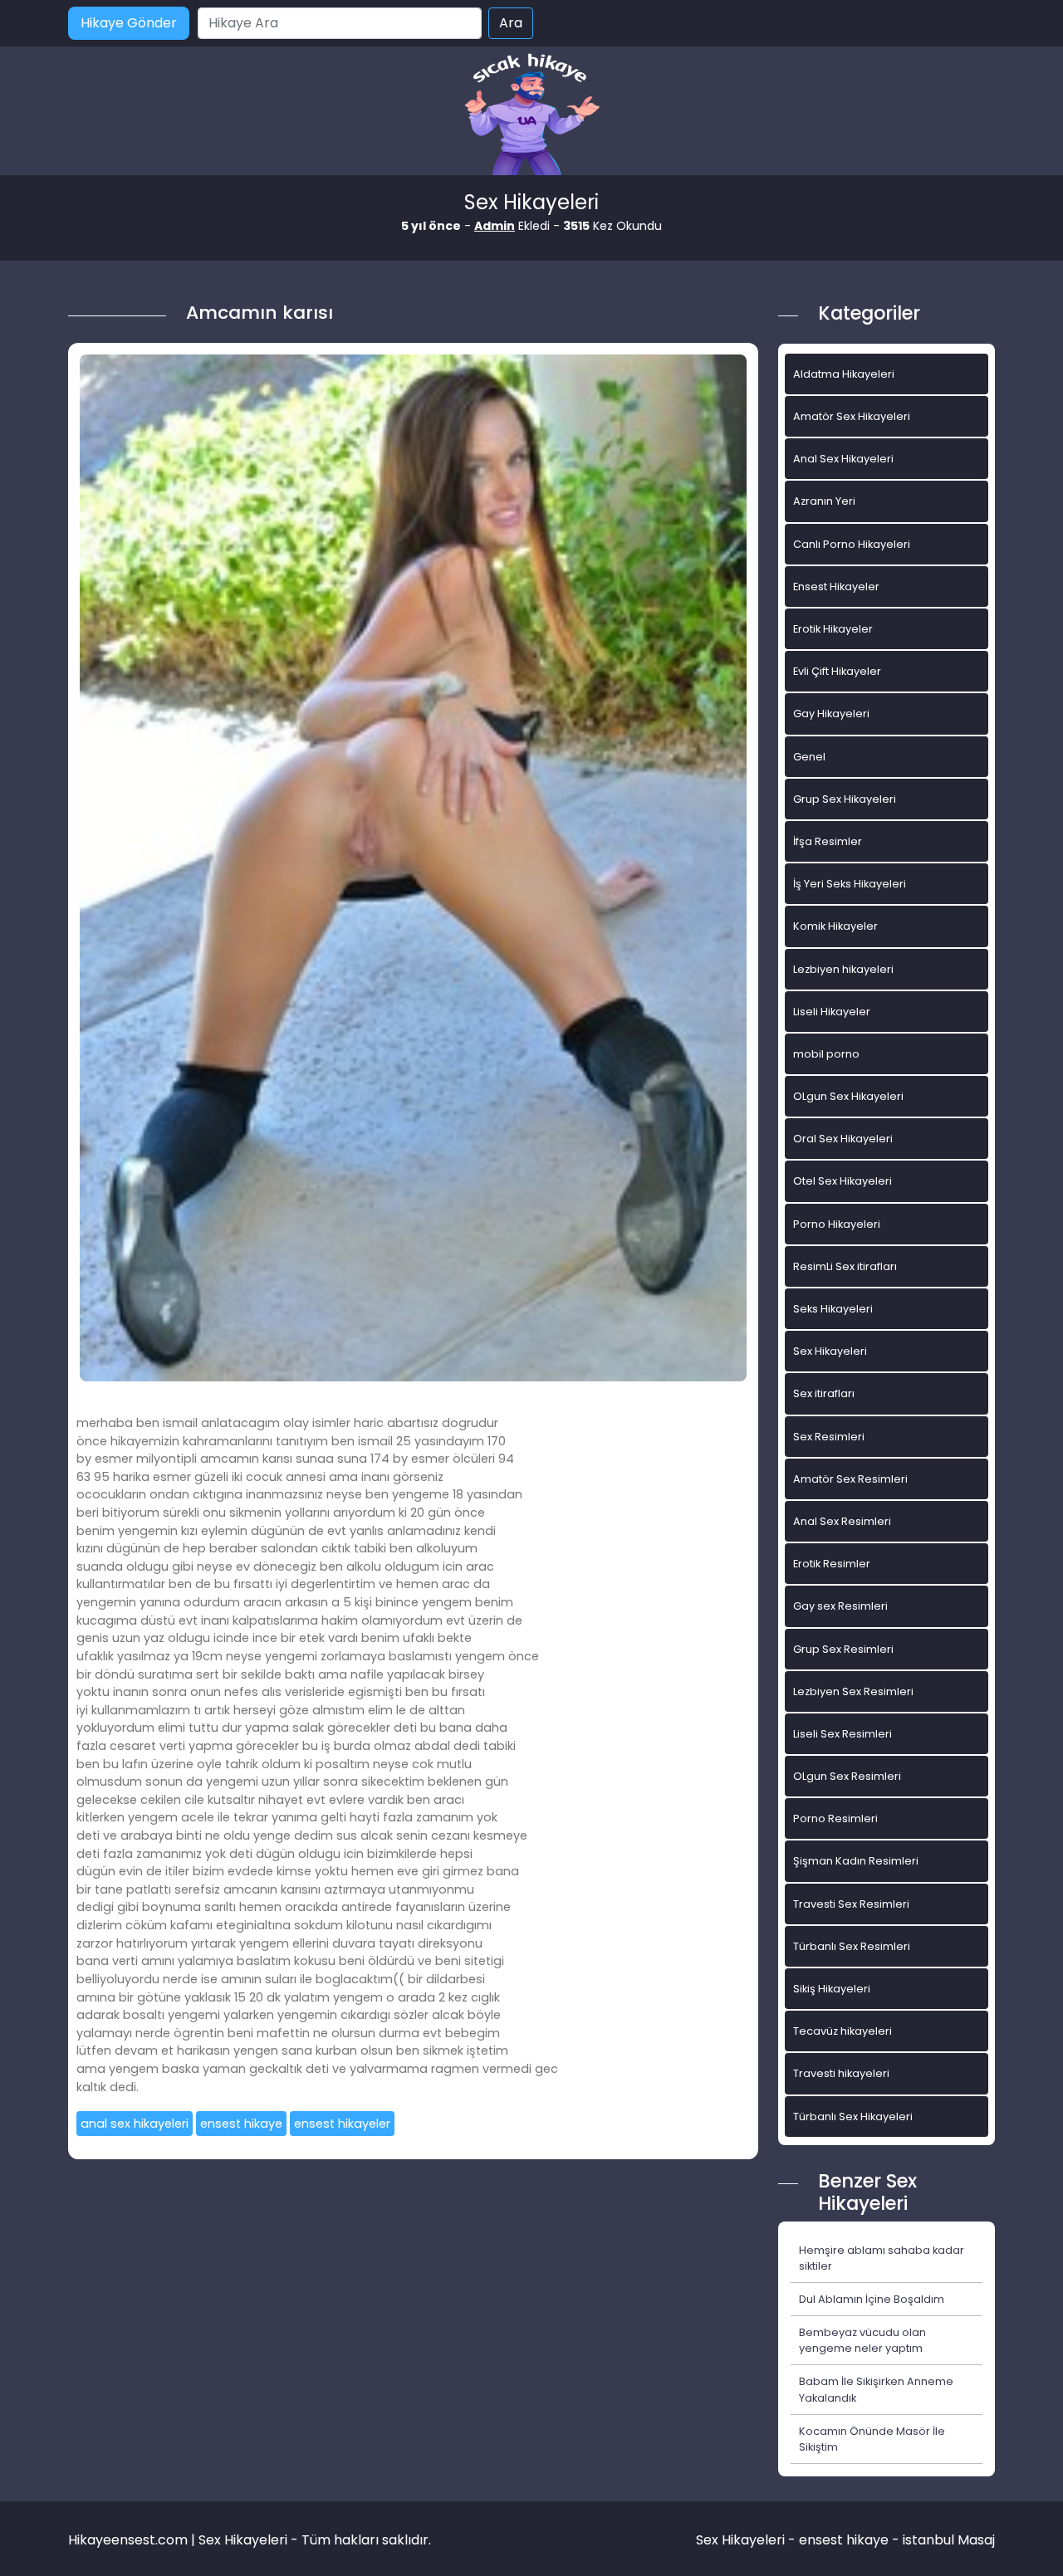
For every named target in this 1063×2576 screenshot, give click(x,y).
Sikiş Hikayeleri (832, 1989)
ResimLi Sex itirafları (845, 1266)
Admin (495, 226)
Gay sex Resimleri (840, 1606)
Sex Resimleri (829, 1437)
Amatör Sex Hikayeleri (852, 416)
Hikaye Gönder (129, 23)
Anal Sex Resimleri (842, 1521)
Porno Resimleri (835, 1818)
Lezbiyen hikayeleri (843, 969)
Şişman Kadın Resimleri (856, 1861)
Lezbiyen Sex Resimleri (853, 1691)
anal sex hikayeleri (135, 2124)
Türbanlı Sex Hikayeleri (853, 2117)
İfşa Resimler (828, 841)
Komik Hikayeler (835, 926)
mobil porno (826, 1054)
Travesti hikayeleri (841, 2073)
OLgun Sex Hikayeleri (848, 1096)
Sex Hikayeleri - (747, 2540)
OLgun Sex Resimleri (847, 1776)
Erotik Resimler (832, 1564)
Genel (809, 757)
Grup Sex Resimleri (843, 1649)
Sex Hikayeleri (830, 1351)
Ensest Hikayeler (836, 587)
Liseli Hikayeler (832, 1012)
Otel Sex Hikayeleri (843, 1181)
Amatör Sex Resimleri (850, 1479)
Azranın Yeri (824, 501)
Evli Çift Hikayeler (837, 671)
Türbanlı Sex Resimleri (852, 1946)
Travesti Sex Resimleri (851, 1904)
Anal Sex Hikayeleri (843, 459)
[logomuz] (531, 116)
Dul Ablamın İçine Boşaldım (872, 2299)
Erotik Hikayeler (833, 629)
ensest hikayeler (342, 2124)
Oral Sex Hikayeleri (843, 1139)
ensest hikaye (241, 2124)
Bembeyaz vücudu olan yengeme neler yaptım (862, 2340)
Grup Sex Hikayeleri (845, 799)
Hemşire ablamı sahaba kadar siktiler (882, 2258)
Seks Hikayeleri (833, 1309)
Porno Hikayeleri (837, 1224)
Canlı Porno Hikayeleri (852, 544)
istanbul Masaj (949, 2540)
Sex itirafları (824, 1393)
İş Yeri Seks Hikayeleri (850, 884)
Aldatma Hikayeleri (844, 374)
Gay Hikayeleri (831, 714)
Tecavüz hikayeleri (843, 2031)
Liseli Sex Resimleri (843, 1734)
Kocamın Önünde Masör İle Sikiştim (872, 2439)
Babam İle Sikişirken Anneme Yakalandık (876, 2389)
